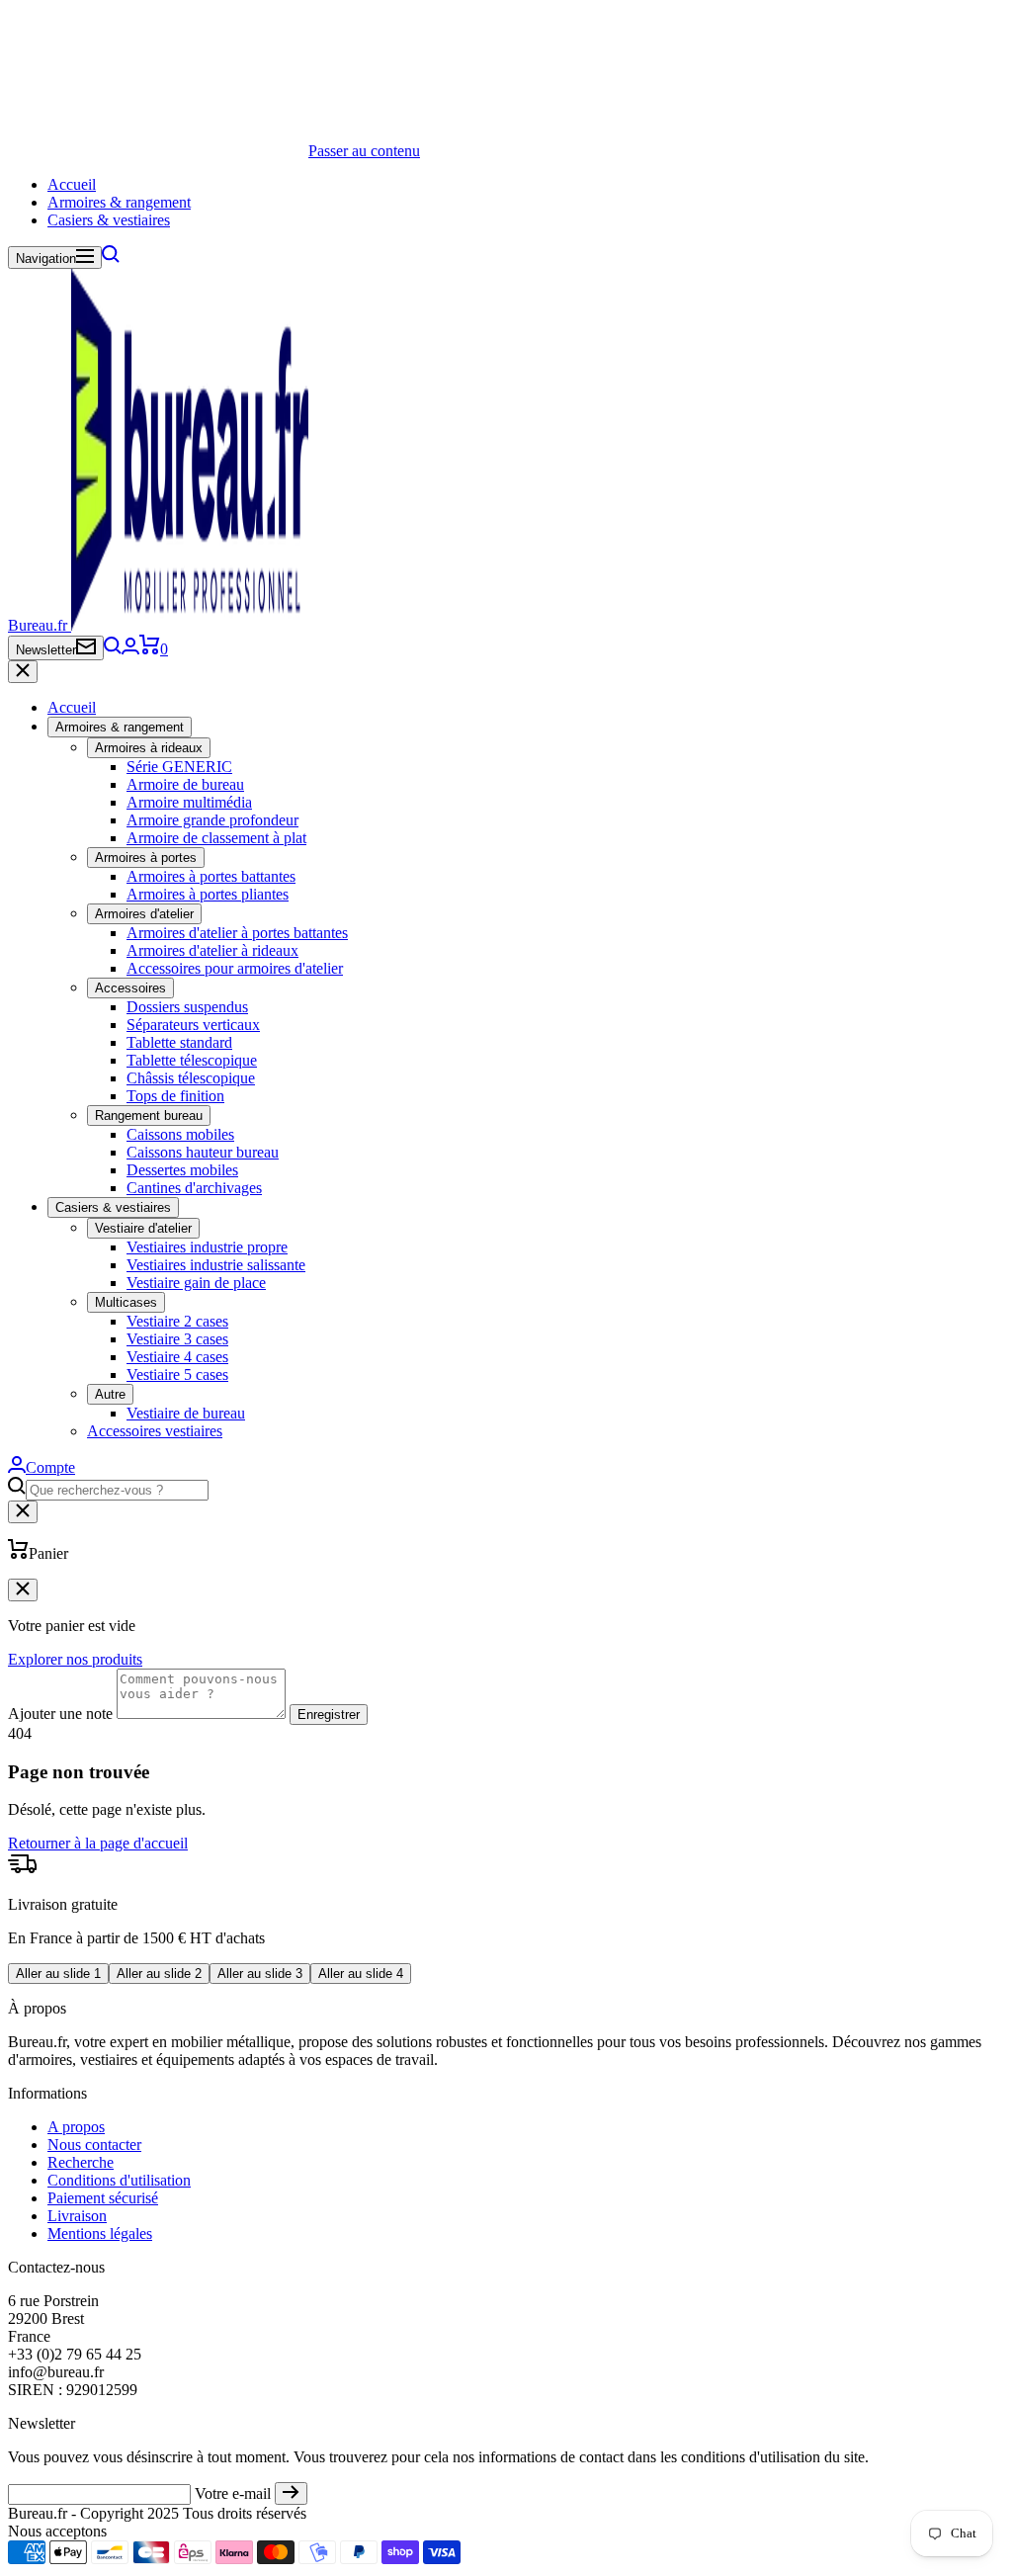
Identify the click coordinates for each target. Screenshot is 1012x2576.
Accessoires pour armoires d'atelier (235, 968)
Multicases (126, 1302)
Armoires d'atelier (144, 914)
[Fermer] (23, 672)
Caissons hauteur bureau (203, 1152)
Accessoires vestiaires (155, 1431)
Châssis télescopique (191, 1078)
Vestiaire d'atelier (143, 1228)
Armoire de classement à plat (216, 838)
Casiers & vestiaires (109, 220)
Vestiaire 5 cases (177, 1374)
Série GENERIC (179, 767)
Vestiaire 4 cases (177, 1357)
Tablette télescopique (192, 1060)
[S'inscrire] (291, 2493)
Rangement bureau (149, 1116)
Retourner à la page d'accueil (98, 1843)
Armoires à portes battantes (211, 876)
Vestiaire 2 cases (177, 1321)
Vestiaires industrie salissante (216, 1265)
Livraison (77, 2216)
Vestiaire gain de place (196, 1283)
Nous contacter (94, 2145)
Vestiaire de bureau (186, 1413)
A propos (76, 2127)
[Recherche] (111, 258)
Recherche (81, 2162)
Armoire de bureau (185, 784)
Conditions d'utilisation (119, 2180)
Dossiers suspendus (187, 1007)
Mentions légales (100, 2233)
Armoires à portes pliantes (208, 894)
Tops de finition (175, 1096)
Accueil (72, 184)
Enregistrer (329, 1715)
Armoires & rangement (119, 202)
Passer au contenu (364, 151)
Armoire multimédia (189, 802)
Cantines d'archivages (194, 1188)
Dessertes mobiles (182, 1170)
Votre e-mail (233, 2493)
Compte (50, 1467)
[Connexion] (130, 649)
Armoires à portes (146, 858)
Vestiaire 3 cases (177, 1339)
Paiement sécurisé (103, 2198)
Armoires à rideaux (149, 748)
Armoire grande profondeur (212, 820)
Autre (110, 1394)
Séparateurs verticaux (193, 1025)
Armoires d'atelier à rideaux (212, 950)
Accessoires (130, 988)
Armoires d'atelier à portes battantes (237, 933)
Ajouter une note (60, 1714)
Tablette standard (179, 1042)
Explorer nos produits (75, 1659)
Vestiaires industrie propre (207, 1247)
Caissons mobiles (180, 1134)
